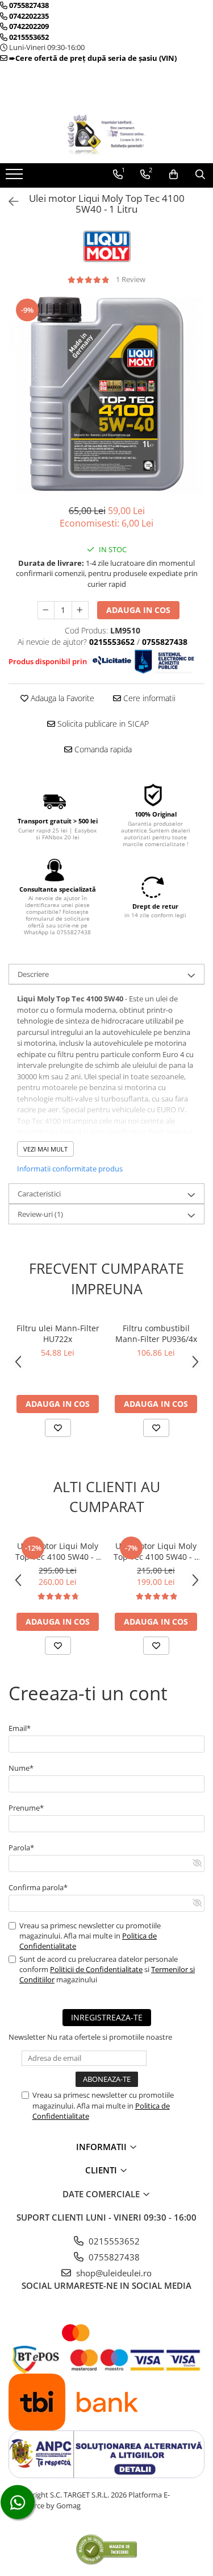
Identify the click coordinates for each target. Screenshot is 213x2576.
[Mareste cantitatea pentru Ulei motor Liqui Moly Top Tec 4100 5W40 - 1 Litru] (80, 610)
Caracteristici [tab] (39, 1194)
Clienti (102, 2170)
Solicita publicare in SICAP (102, 724)
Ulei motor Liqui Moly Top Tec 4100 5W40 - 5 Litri (58, 1551)
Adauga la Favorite (61, 698)
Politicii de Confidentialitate (96, 1969)
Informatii (103, 2147)
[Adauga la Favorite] (58, 1428)
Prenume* (26, 1808)
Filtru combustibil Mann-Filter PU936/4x (156, 1333)
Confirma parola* (38, 1887)
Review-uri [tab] (40, 1214)
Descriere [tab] (33, 974)
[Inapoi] (9, 202)
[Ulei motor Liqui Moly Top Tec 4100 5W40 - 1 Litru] (106, 395)
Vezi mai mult (45, 1149)
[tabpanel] (106, 395)
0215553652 (113, 2241)
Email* (20, 1728)
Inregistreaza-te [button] (107, 2017)
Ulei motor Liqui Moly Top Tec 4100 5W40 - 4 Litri (156, 1551)
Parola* (21, 1848)
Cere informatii (148, 698)
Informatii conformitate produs (70, 1169)
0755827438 (113, 2257)
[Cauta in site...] (200, 175)
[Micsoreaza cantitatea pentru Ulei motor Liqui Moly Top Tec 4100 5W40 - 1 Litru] (46, 610)
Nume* (21, 1768)
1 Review (131, 279)
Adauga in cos (138, 610)
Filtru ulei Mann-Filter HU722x (58, 1333)
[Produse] (16, 177)
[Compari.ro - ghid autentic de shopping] (106, 2549)
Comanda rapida (102, 749)
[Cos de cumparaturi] (174, 175)
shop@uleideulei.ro (113, 2273)
